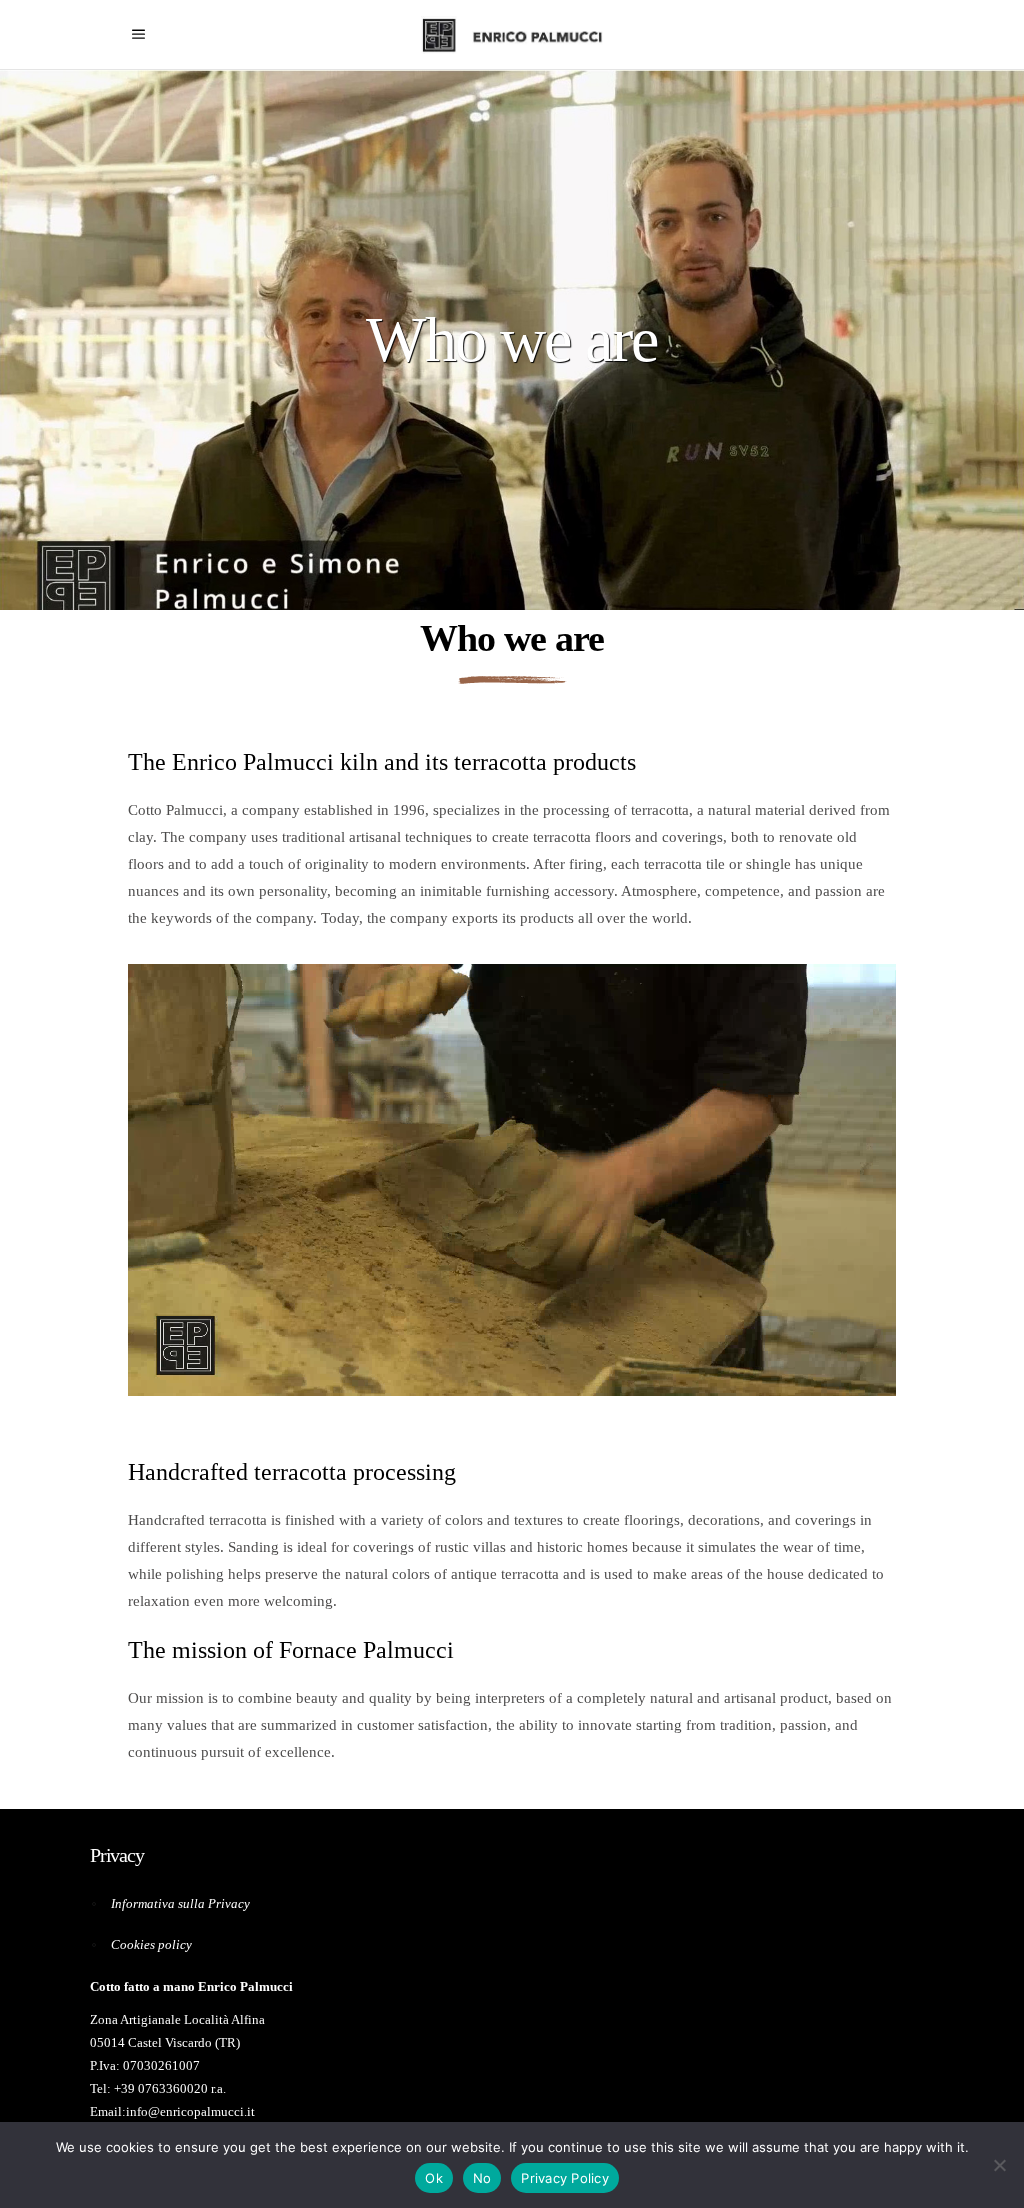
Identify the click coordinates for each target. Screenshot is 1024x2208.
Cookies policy (151, 1944)
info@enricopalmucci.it (190, 2111)
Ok (434, 2178)
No (482, 2178)
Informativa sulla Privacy (180, 1903)
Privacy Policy (565, 2178)
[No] (999, 2165)
